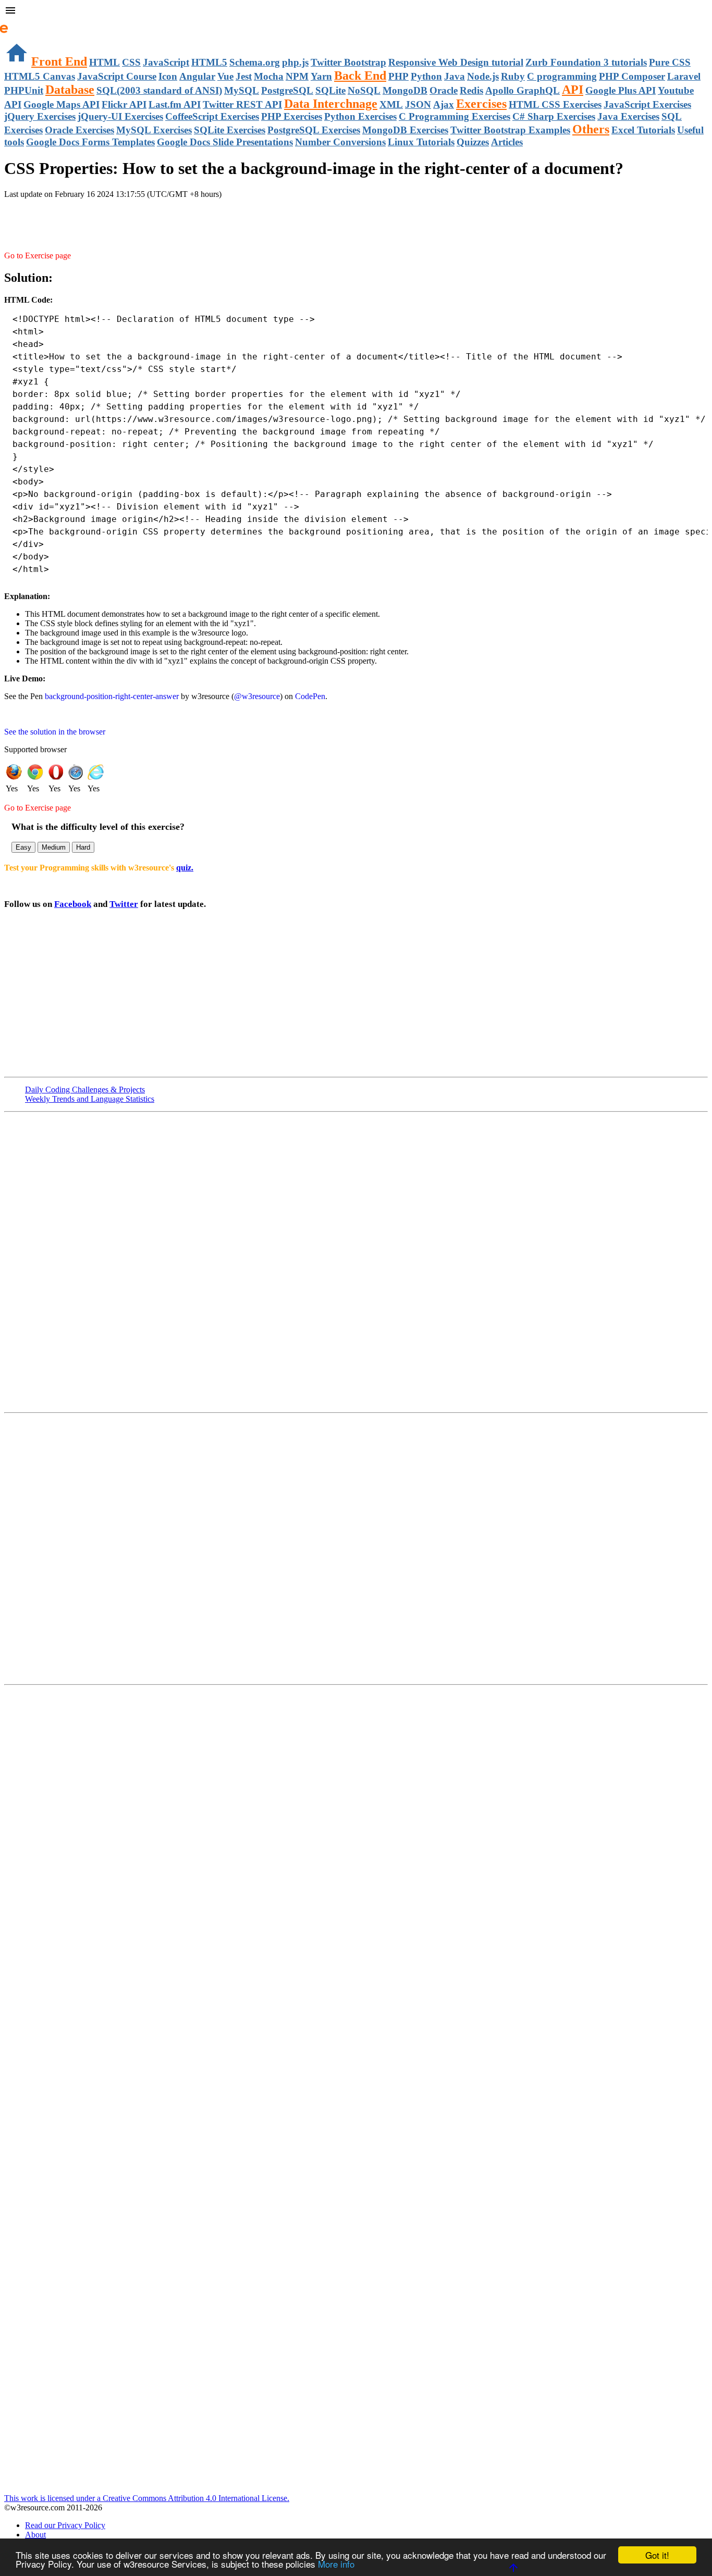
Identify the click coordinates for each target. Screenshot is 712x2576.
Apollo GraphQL (523, 90)
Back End (360, 76)
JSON (418, 104)
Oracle (444, 90)
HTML (105, 62)
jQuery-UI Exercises (120, 116)
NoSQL (364, 90)
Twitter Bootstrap (348, 62)
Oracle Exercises (79, 130)
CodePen (310, 696)
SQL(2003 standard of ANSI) (159, 90)
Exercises (481, 104)
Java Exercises (628, 116)
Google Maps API (62, 104)
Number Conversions (340, 142)
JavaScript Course (117, 76)
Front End (59, 61)
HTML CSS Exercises (555, 104)
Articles (507, 142)
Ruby (513, 76)
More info (336, 2564)
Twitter (124, 904)
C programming (562, 76)
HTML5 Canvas (40, 76)
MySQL (242, 90)
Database (70, 90)
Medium (54, 847)
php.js (295, 62)
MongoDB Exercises (405, 130)
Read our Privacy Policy (65, 2525)
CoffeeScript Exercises (212, 116)
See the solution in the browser (55, 732)
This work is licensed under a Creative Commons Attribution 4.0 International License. (147, 2498)
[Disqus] (356, 1548)
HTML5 (209, 62)
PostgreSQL (287, 90)
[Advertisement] (126, 220)
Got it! (657, 2555)
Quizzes (473, 142)
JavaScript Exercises (647, 104)
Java (455, 76)
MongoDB (405, 90)
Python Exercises (360, 116)
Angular (197, 76)
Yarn (321, 76)
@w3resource (257, 696)
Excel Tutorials (643, 130)
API (573, 90)
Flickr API (124, 104)
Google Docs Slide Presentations (225, 142)
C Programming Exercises (455, 116)
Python (426, 76)
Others (591, 129)
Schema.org (255, 62)
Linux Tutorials (421, 142)
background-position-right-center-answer (112, 696)
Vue (225, 76)
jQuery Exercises (40, 116)
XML (391, 104)
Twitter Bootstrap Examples (510, 130)
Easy (23, 847)
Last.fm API (175, 104)
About (35, 2535)
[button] (356, 11)
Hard (83, 847)
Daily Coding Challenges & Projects (85, 1090)
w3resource (23, 23)
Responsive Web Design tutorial (456, 62)
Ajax (444, 104)
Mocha (269, 76)
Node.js (483, 76)
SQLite (330, 90)
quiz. (185, 868)
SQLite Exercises (230, 130)
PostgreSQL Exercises (314, 130)
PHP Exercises (292, 116)
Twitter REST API (242, 104)
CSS (131, 62)
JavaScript (166, 62)
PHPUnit (24, 90)
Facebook (73, 904)
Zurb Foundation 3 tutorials (586, 62)
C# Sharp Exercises (554, 116)
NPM (297, 76)
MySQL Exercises (154, 130)
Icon (168, 76)
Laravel (684, 76)
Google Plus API (621, 90)
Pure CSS (670, 62)
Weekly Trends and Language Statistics (90, 1099)
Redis (471, 90)
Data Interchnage (331, 104)
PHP (398, 76)
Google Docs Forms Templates (90, 142)
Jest (244, 76)
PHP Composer (632, 76)
